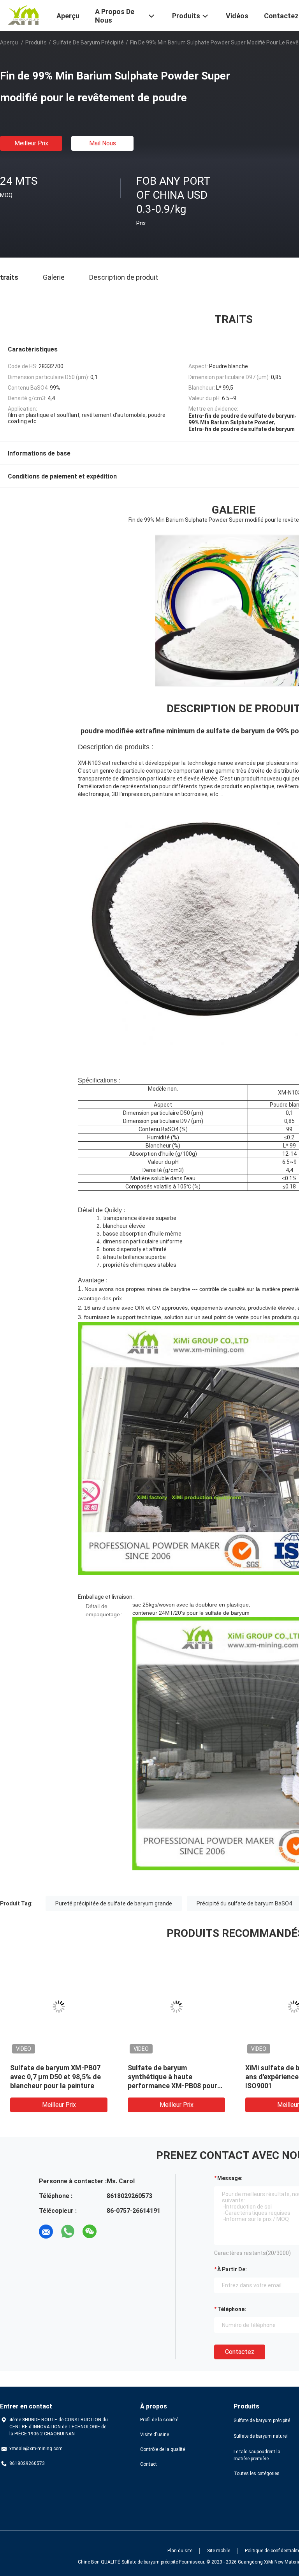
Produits (36, 42)
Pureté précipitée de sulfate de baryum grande (114, 1903)
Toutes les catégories (257, 2474)
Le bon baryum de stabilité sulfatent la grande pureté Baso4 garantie (171, 2077)
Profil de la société (159, 2420)
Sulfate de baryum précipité (88, 42)
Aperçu (9, 42)
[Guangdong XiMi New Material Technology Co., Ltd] (23, 15)
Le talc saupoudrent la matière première (257, 2455)
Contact (149, 2464)
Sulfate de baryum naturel (261, 2436)
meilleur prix (31, 143)
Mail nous (103, 143)
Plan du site (180, 2551)
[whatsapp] (68, 2232)
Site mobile (219, 2551)
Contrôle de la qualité (163, 2449)
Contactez (240, 2352)
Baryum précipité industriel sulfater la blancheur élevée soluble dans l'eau (55, 2077)
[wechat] (90, 2232)
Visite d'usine (155, 2435)
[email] (46, 2232)
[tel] (111, 2232)
